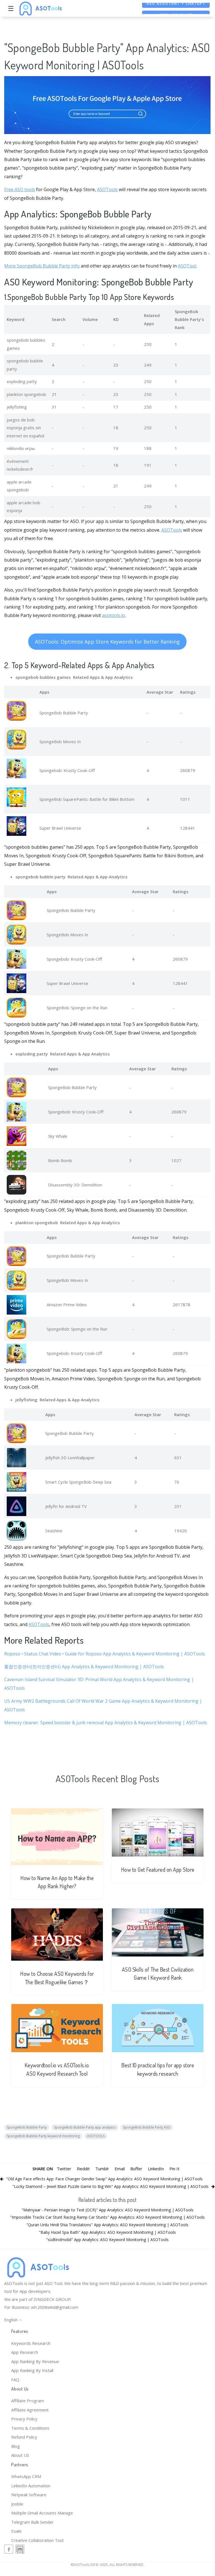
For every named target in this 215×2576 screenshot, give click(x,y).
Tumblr (102, 2169)
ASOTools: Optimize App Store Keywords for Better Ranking (107, 642)
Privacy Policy (24, 2419)
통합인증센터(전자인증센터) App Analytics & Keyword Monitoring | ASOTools (84, 1667)
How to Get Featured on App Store (158, 1870)
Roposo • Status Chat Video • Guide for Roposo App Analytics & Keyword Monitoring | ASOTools (105, 1654)
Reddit (83, 2169)
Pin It (174, 2169)
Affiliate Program (28, 2401)
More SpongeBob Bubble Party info (42, 266)
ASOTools (107, 189)
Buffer (136, 2169)
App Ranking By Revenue (35, 2361)
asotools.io (114, 615)
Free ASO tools (20, 189)
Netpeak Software (29, 2495)
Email (120, 2169)
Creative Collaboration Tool (37, 2540)
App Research (25, 2352)
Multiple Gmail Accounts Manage (42, 2513)
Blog (16, 2446)
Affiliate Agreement (30, 2410)
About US (20, 2455)
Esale (16, 2531)
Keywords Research (31, 2343)
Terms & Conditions (30, 2428)
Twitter (64, 2169)
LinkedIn (156, 2169)
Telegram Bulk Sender (32, 2522)
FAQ (15, 2380)
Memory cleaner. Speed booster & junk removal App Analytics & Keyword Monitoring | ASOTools (106, 1723)
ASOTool (187, 266)
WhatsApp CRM (26, 2476)
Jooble (17, 2504)
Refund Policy (24, 2437)
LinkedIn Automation (31, 2486)
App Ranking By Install (32, 2370)
